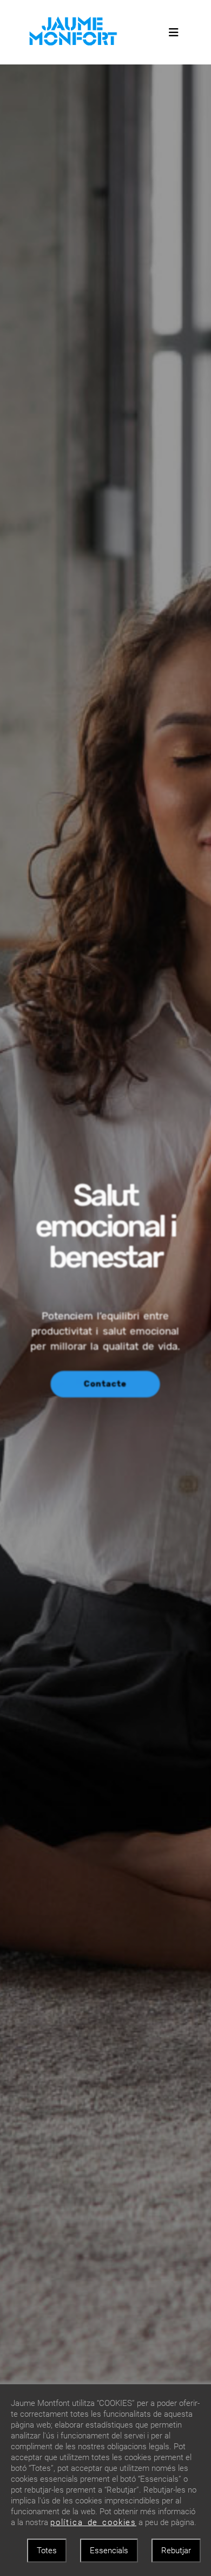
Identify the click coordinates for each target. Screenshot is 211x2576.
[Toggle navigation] (174, 32)
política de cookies (93, 2522)
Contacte (105, 1384)
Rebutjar (176, 2551)
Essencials (109, 2551)
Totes (47, 2551)
